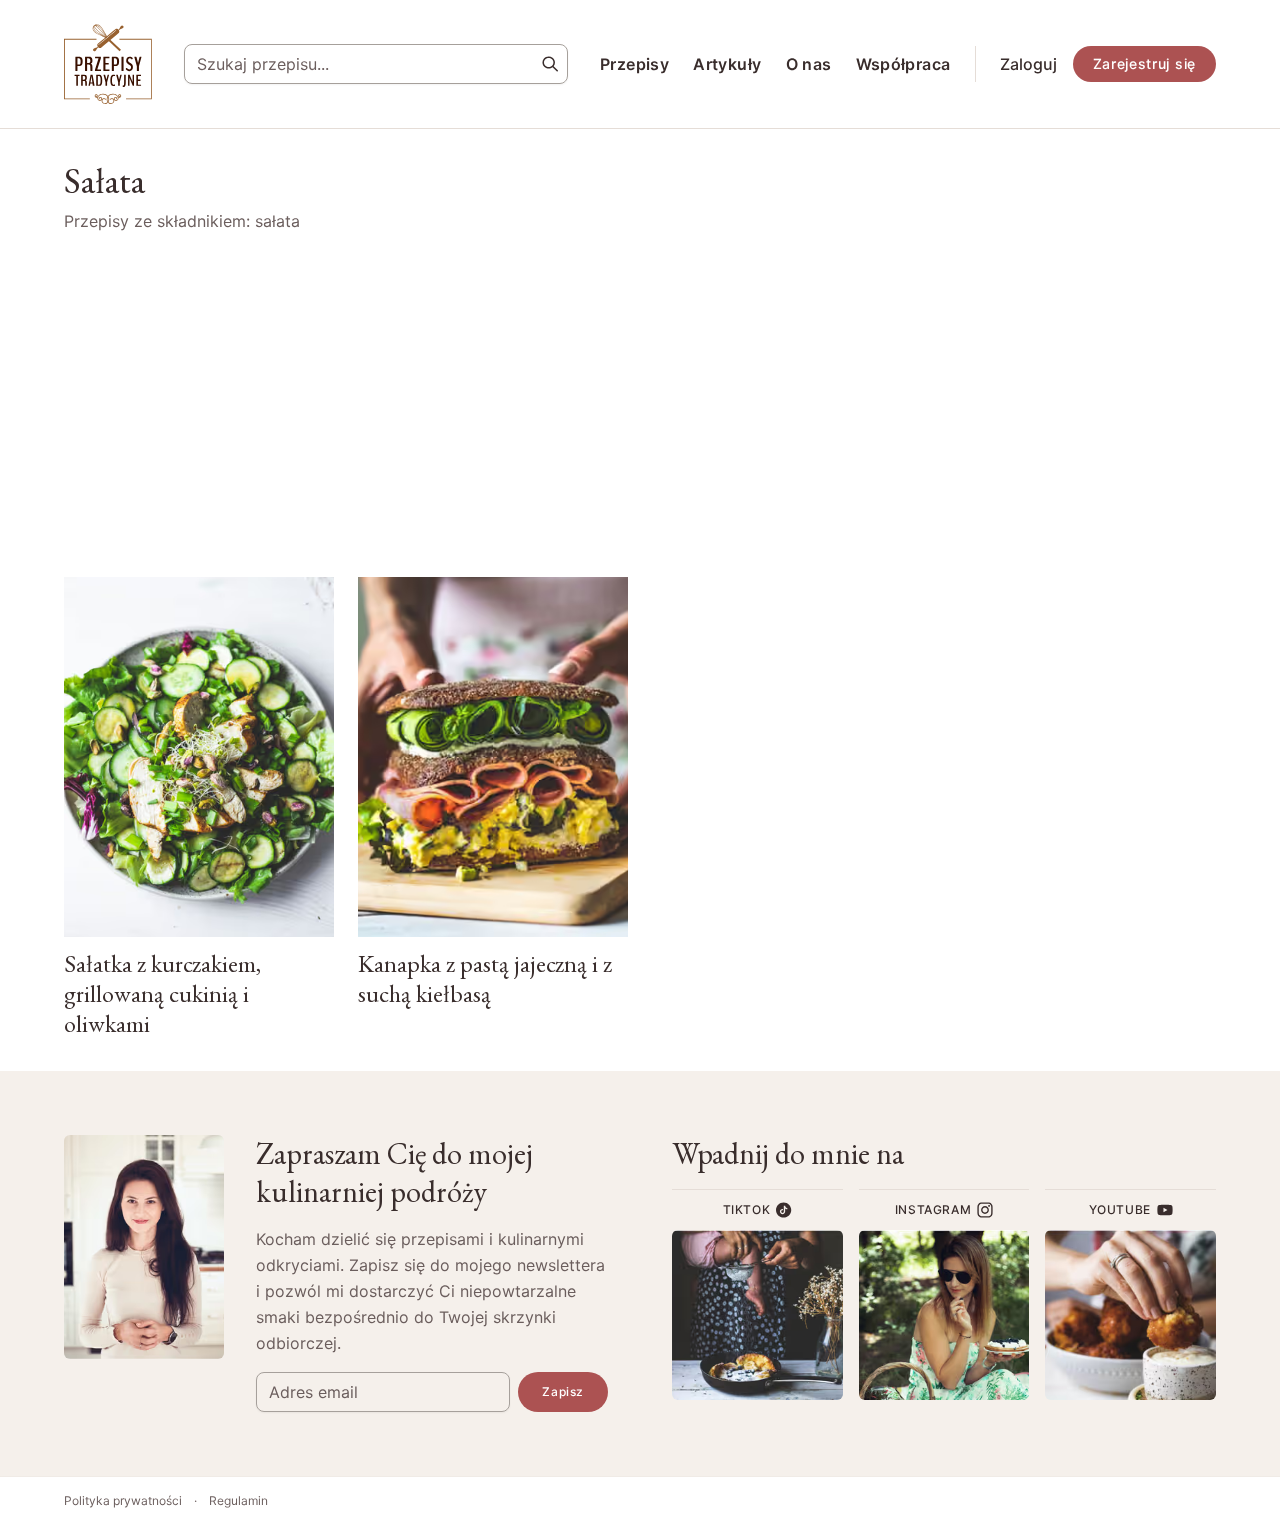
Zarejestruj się (1145, 63)
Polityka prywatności (123, 1500)
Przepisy (634, 64)
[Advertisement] (640, 405)
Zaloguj (1028, 64)
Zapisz (563, 1391)
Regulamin (238, 1500)
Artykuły (727, 64)
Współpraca (903, 64)
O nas (809, 64)
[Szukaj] (550, 64)
